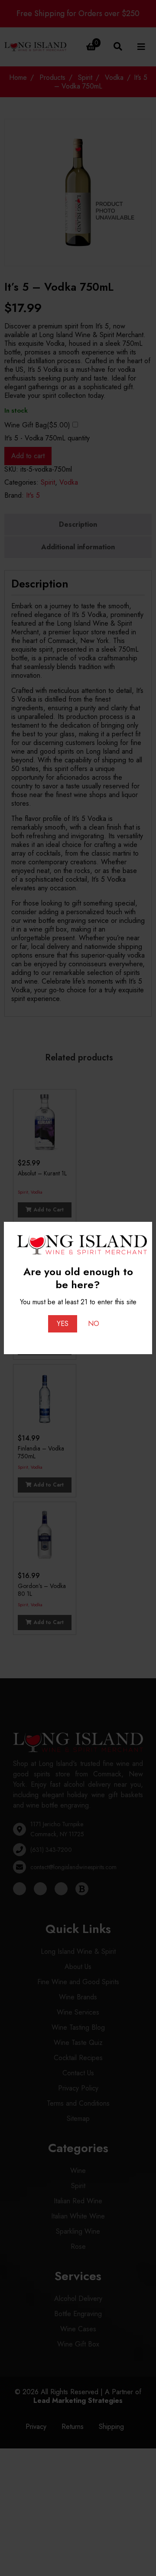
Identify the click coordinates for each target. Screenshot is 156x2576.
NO (94, 1324)
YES (63, 1324)
